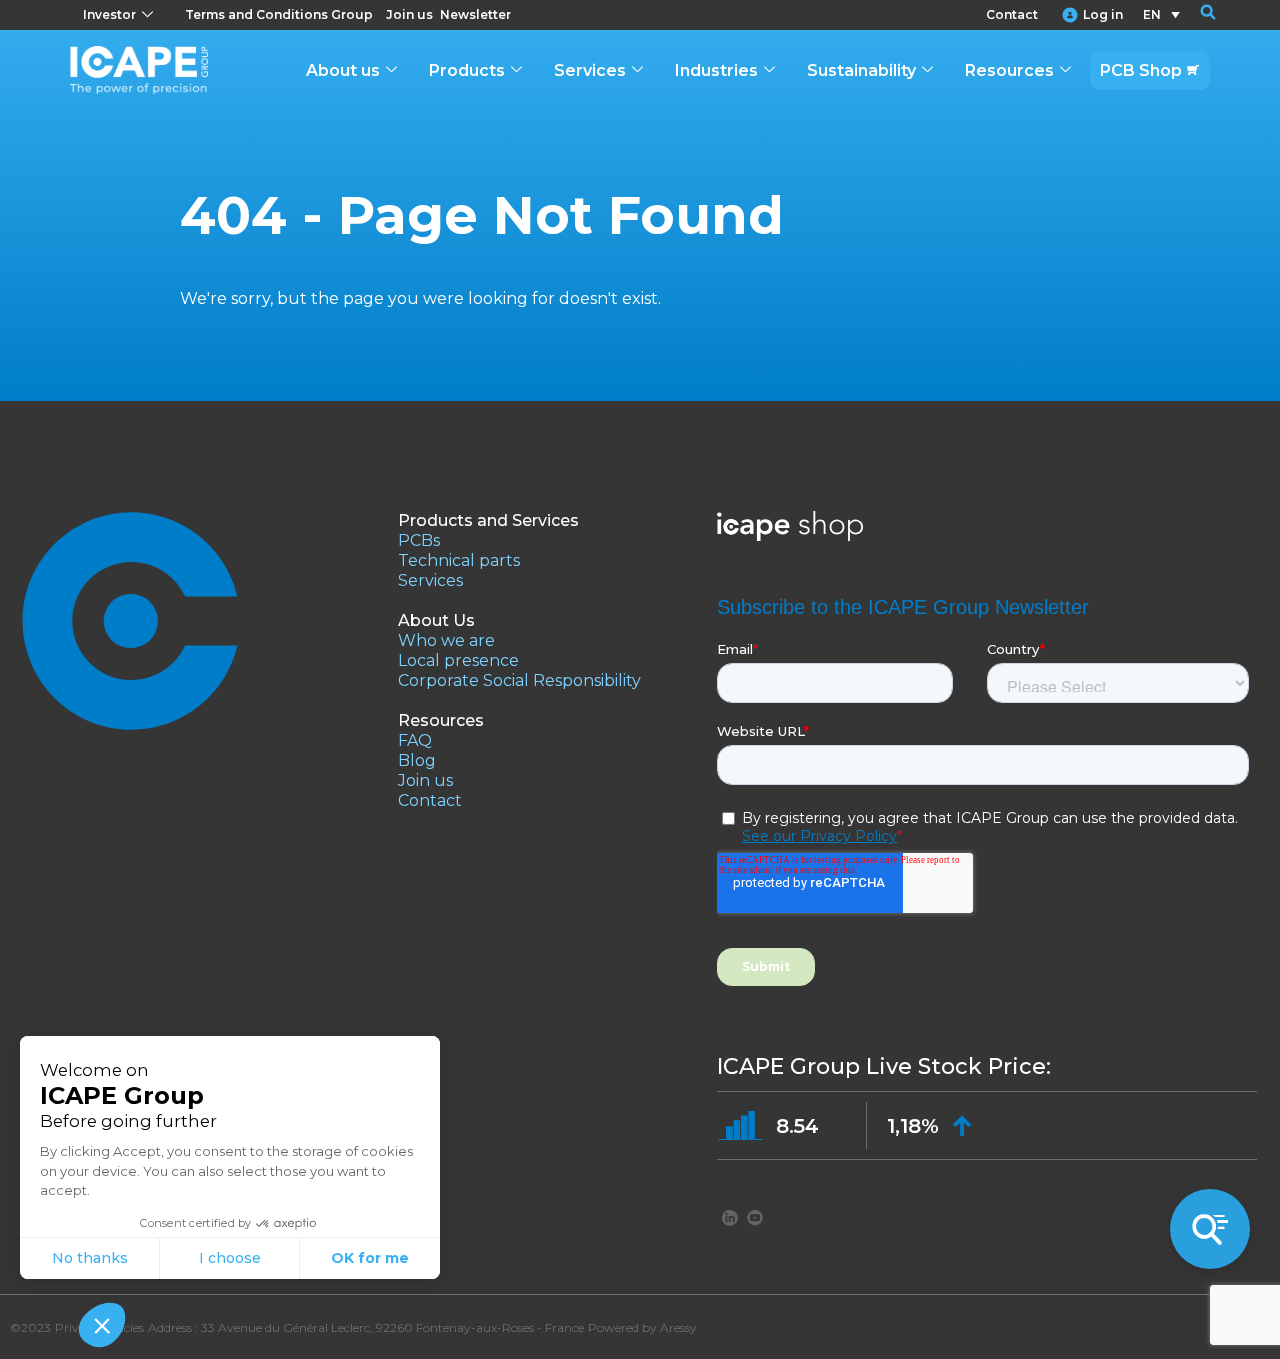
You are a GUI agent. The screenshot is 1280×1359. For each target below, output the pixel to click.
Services (590, 70)
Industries (716, 70)
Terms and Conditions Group (279, 14)
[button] (1195, 15)
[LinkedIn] (730, 1217)
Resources (1009, 70)
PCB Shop (1141, 70)
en (1152, 14)
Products (467, 70)
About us (343, 70)
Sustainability (861, 70)
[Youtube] (755, 1217)
